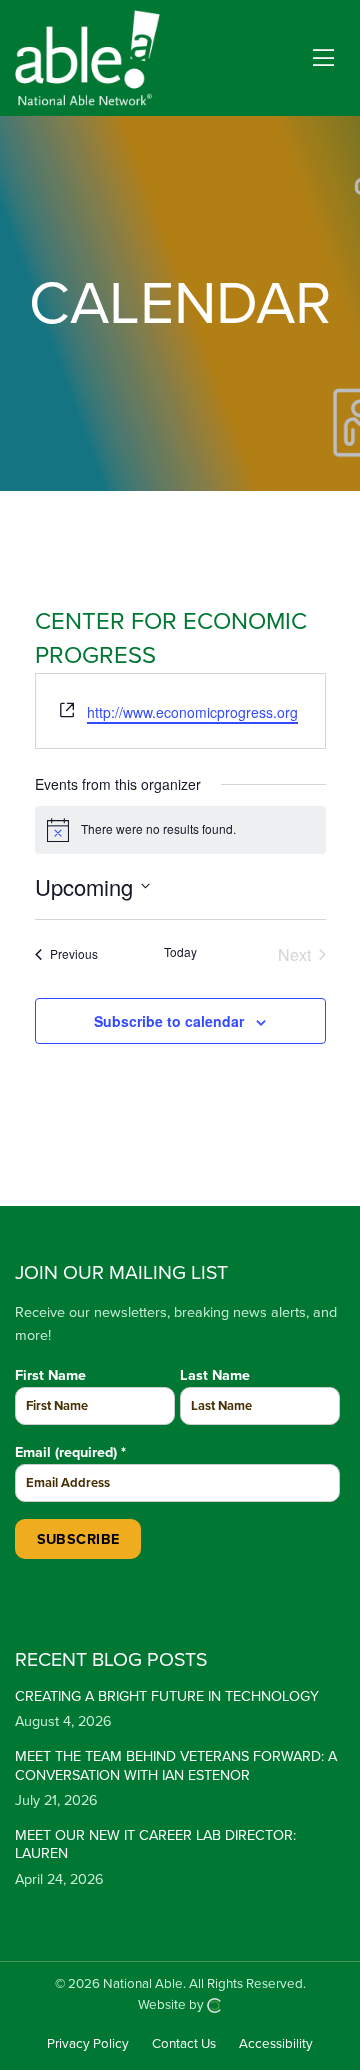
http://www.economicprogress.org (192, 712)
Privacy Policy (88, 2045)
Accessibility (276, 2045)
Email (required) (70, 1452)
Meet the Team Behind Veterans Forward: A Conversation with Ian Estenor (176, 1766)
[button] (323, 58)
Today (180, 952)
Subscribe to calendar (169, 1021)
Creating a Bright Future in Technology (167, 1696)
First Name (50, 1375)
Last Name (215, 1375)
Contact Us (184, 2045)
